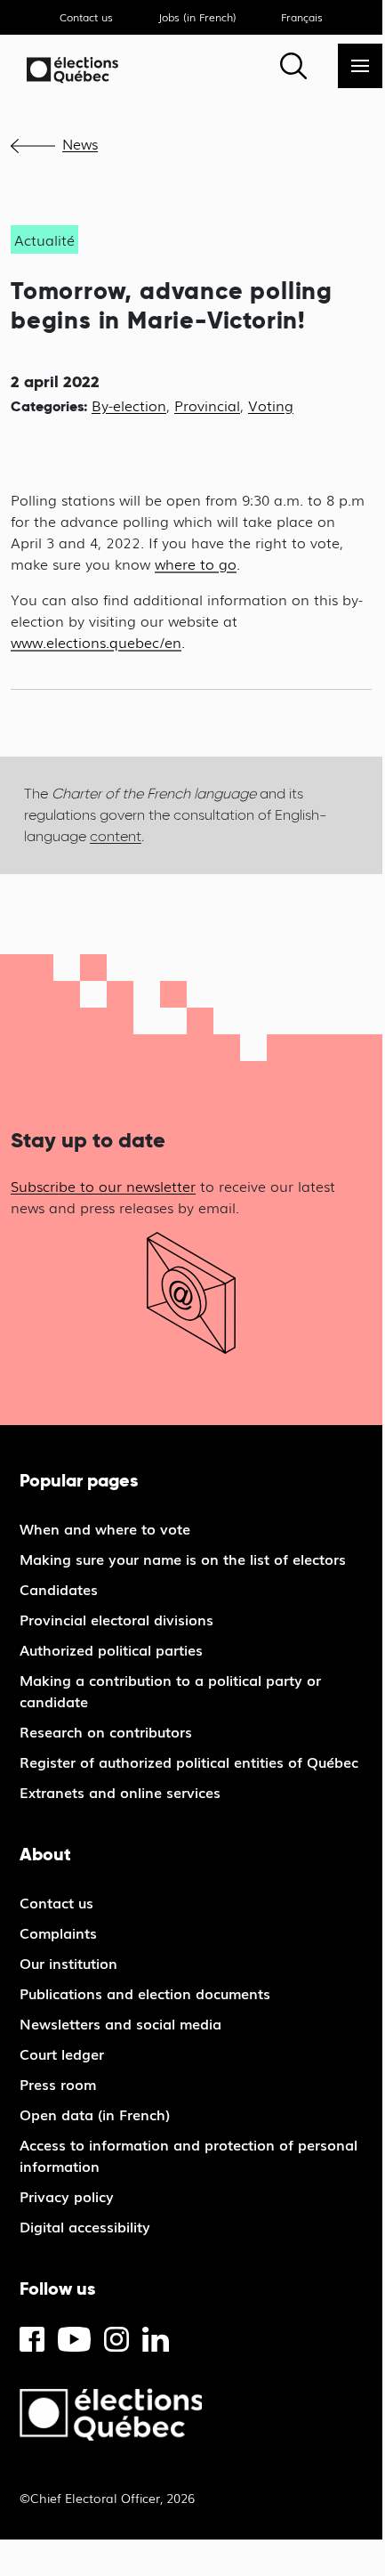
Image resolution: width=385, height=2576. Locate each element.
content (116, 836)
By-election (129, 405)
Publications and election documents (145, 1993)
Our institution (68, 1963)
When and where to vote (105, 1528)
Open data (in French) (95, 2114)
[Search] (293, 66)
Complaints (58, 1932)
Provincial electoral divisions (116, 1619)
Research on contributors (106, 1731)
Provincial (207, 405)
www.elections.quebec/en (96, 642)
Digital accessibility (85, 2226)
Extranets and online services (120, 1792)
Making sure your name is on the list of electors (183, 1559)
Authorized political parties (111, 1649)
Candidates (59, 1589)
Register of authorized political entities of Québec (189, 1762)
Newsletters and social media (120, 2023)
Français (302, 17)
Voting (271, 405)
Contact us (86, 17)
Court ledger (62, 2054)
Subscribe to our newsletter (103, 1186)
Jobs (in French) (197, 17)
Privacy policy (67, 2196)
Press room (58, 2084)
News (80, 143)
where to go (196, 563)
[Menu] (360, 66)
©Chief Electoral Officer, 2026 (107, 2498)
